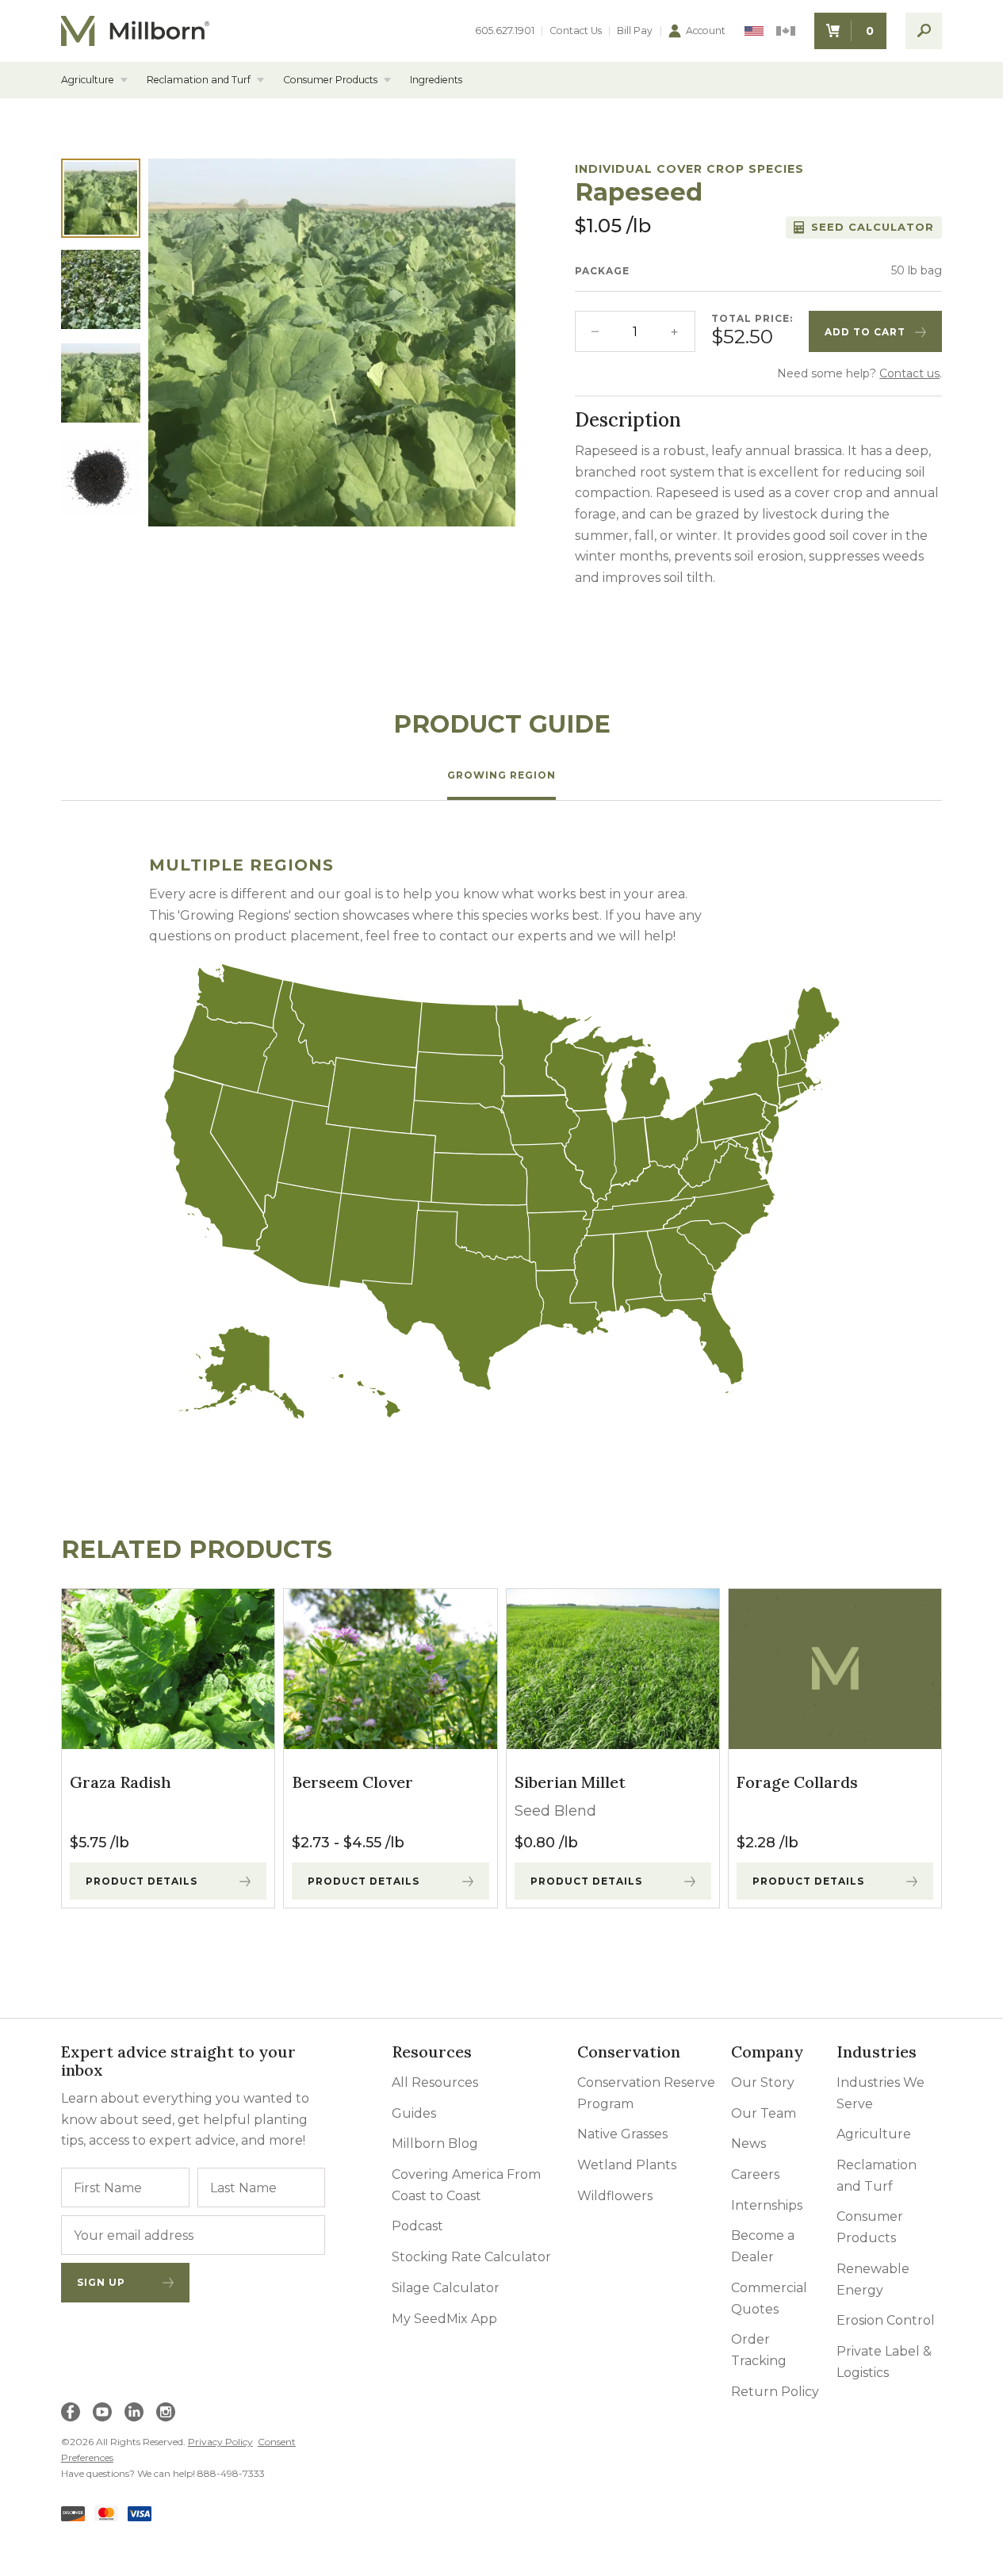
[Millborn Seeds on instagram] (166, 2412)
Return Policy (775, 2392)
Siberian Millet (570, 1782)
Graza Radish (121, 1782)
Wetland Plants (627, 2165)
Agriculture (88, 80)
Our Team (764, 2113)
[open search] (924, 31)
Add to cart (865, 332)
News (748, 2143)
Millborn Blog (435, 2143)
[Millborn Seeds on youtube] (102, 2412)
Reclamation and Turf (199, 80)
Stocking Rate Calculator (471, 2257)
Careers (755, 2174)
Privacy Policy (220, 2442)
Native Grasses (622, 2134)
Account (706, 31)
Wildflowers (615, 2196)
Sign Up (101, 2282)
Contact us (909, 373)
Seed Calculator (873, 227)
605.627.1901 (505, 31)
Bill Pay (635, 31)
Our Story (763, 2082)
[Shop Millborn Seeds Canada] (786, 31)
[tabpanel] (501, 1139)
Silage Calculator (446, 2288)
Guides (414, 2113)
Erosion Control (886, 2320)
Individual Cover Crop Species (689, 169)
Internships (767, 2205)
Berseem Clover (352, 1782)
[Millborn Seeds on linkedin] (134, 2412)
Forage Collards (797, 1782)
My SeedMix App (444, 2319)
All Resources (435, 2082)
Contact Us (576, 31)
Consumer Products (330, 80)
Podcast (417, 2226)
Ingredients (436, 80)
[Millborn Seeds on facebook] (71, 2412)
